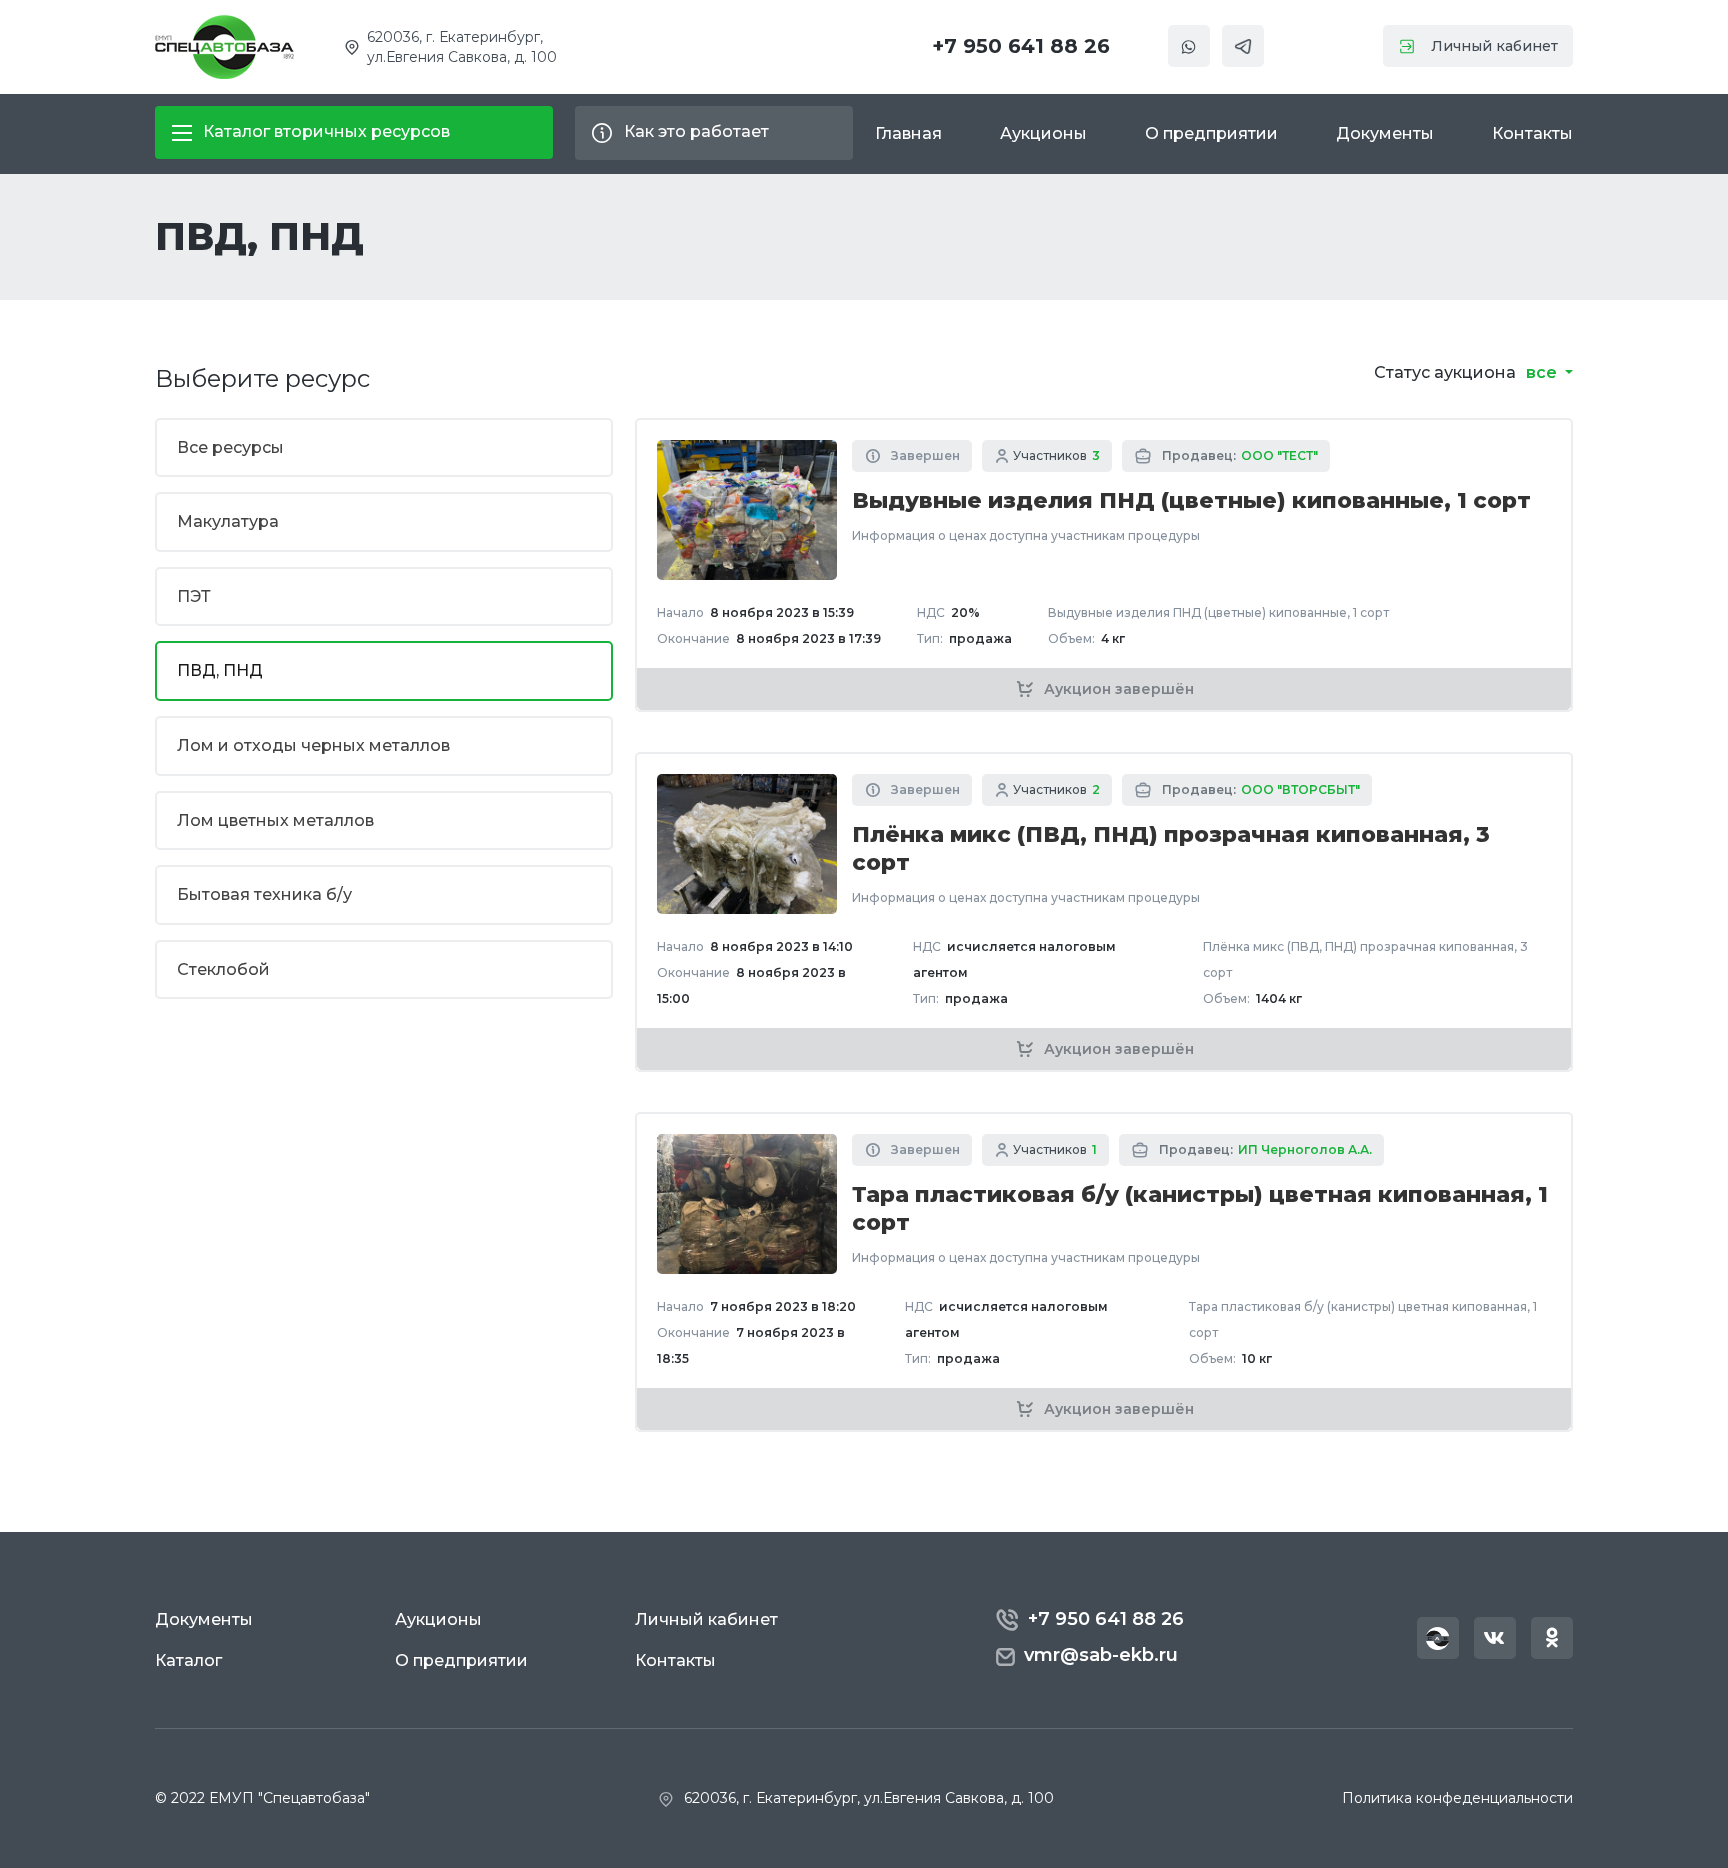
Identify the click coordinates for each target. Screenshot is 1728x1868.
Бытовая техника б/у (264, 894)
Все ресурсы (230, 447)
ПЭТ (194, 596)
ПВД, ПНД (220, 670)
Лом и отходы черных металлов (313, 745)
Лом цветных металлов (275, 820)
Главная (908, 133)
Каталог (188, 1660)
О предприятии (1211, 133)
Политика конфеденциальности (1457, 1798)
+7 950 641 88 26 (1021, 46)
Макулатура (228, 521)
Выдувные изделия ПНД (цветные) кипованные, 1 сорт (1191, 500)
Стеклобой (223, 969)
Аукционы (1043, 133)
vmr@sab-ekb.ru (1101, 1655)
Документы (1385, 133)
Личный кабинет (1494, 46)
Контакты (1532, 133)
